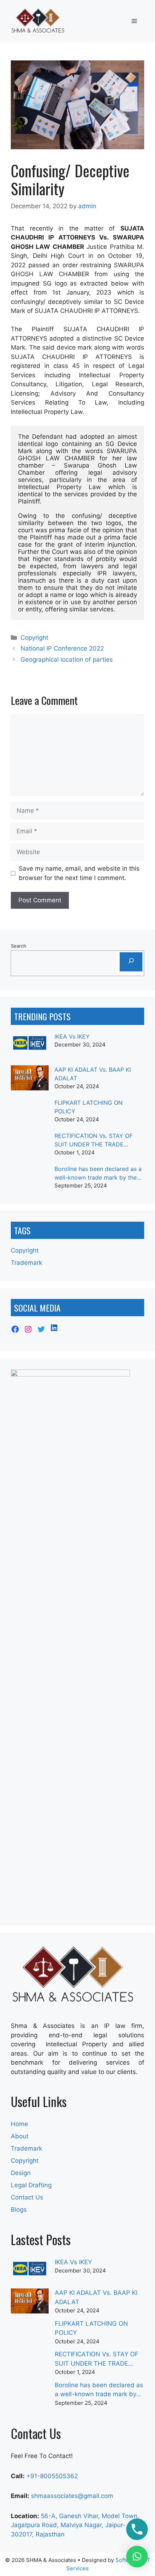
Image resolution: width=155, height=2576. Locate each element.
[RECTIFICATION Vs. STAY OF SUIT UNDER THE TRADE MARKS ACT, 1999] (30, 1146)
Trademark (26, 1263)
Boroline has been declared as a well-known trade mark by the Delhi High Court (98, 1173)
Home (19, 2124)
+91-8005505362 (52, 2476)
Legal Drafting (31, 2185)
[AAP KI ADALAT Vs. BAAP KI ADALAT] (30, 1080)
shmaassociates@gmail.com (72, 2496)
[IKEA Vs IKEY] (30, 1047)
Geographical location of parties (67, 660)
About (20, 2136)
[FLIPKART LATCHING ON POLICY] (30, 1113)
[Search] (131, 962)
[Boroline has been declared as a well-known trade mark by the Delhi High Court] (30, 1180)
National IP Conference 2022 (62, 648)
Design (21, 2173)
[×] (137, 2557)
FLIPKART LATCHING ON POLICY (88, 1107)
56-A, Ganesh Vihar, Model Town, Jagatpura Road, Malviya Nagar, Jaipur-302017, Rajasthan (75, 2525)
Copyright (34, 638)
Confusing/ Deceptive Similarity (70, 179)
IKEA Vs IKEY (72, 1036)
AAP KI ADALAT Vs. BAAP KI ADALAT (93, 1074)
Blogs (19, 2210)
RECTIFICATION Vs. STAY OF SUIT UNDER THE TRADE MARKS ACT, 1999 (94, 1140)
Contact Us (27, 2197)
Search (19, 946)
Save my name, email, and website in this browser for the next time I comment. (79, 873)
